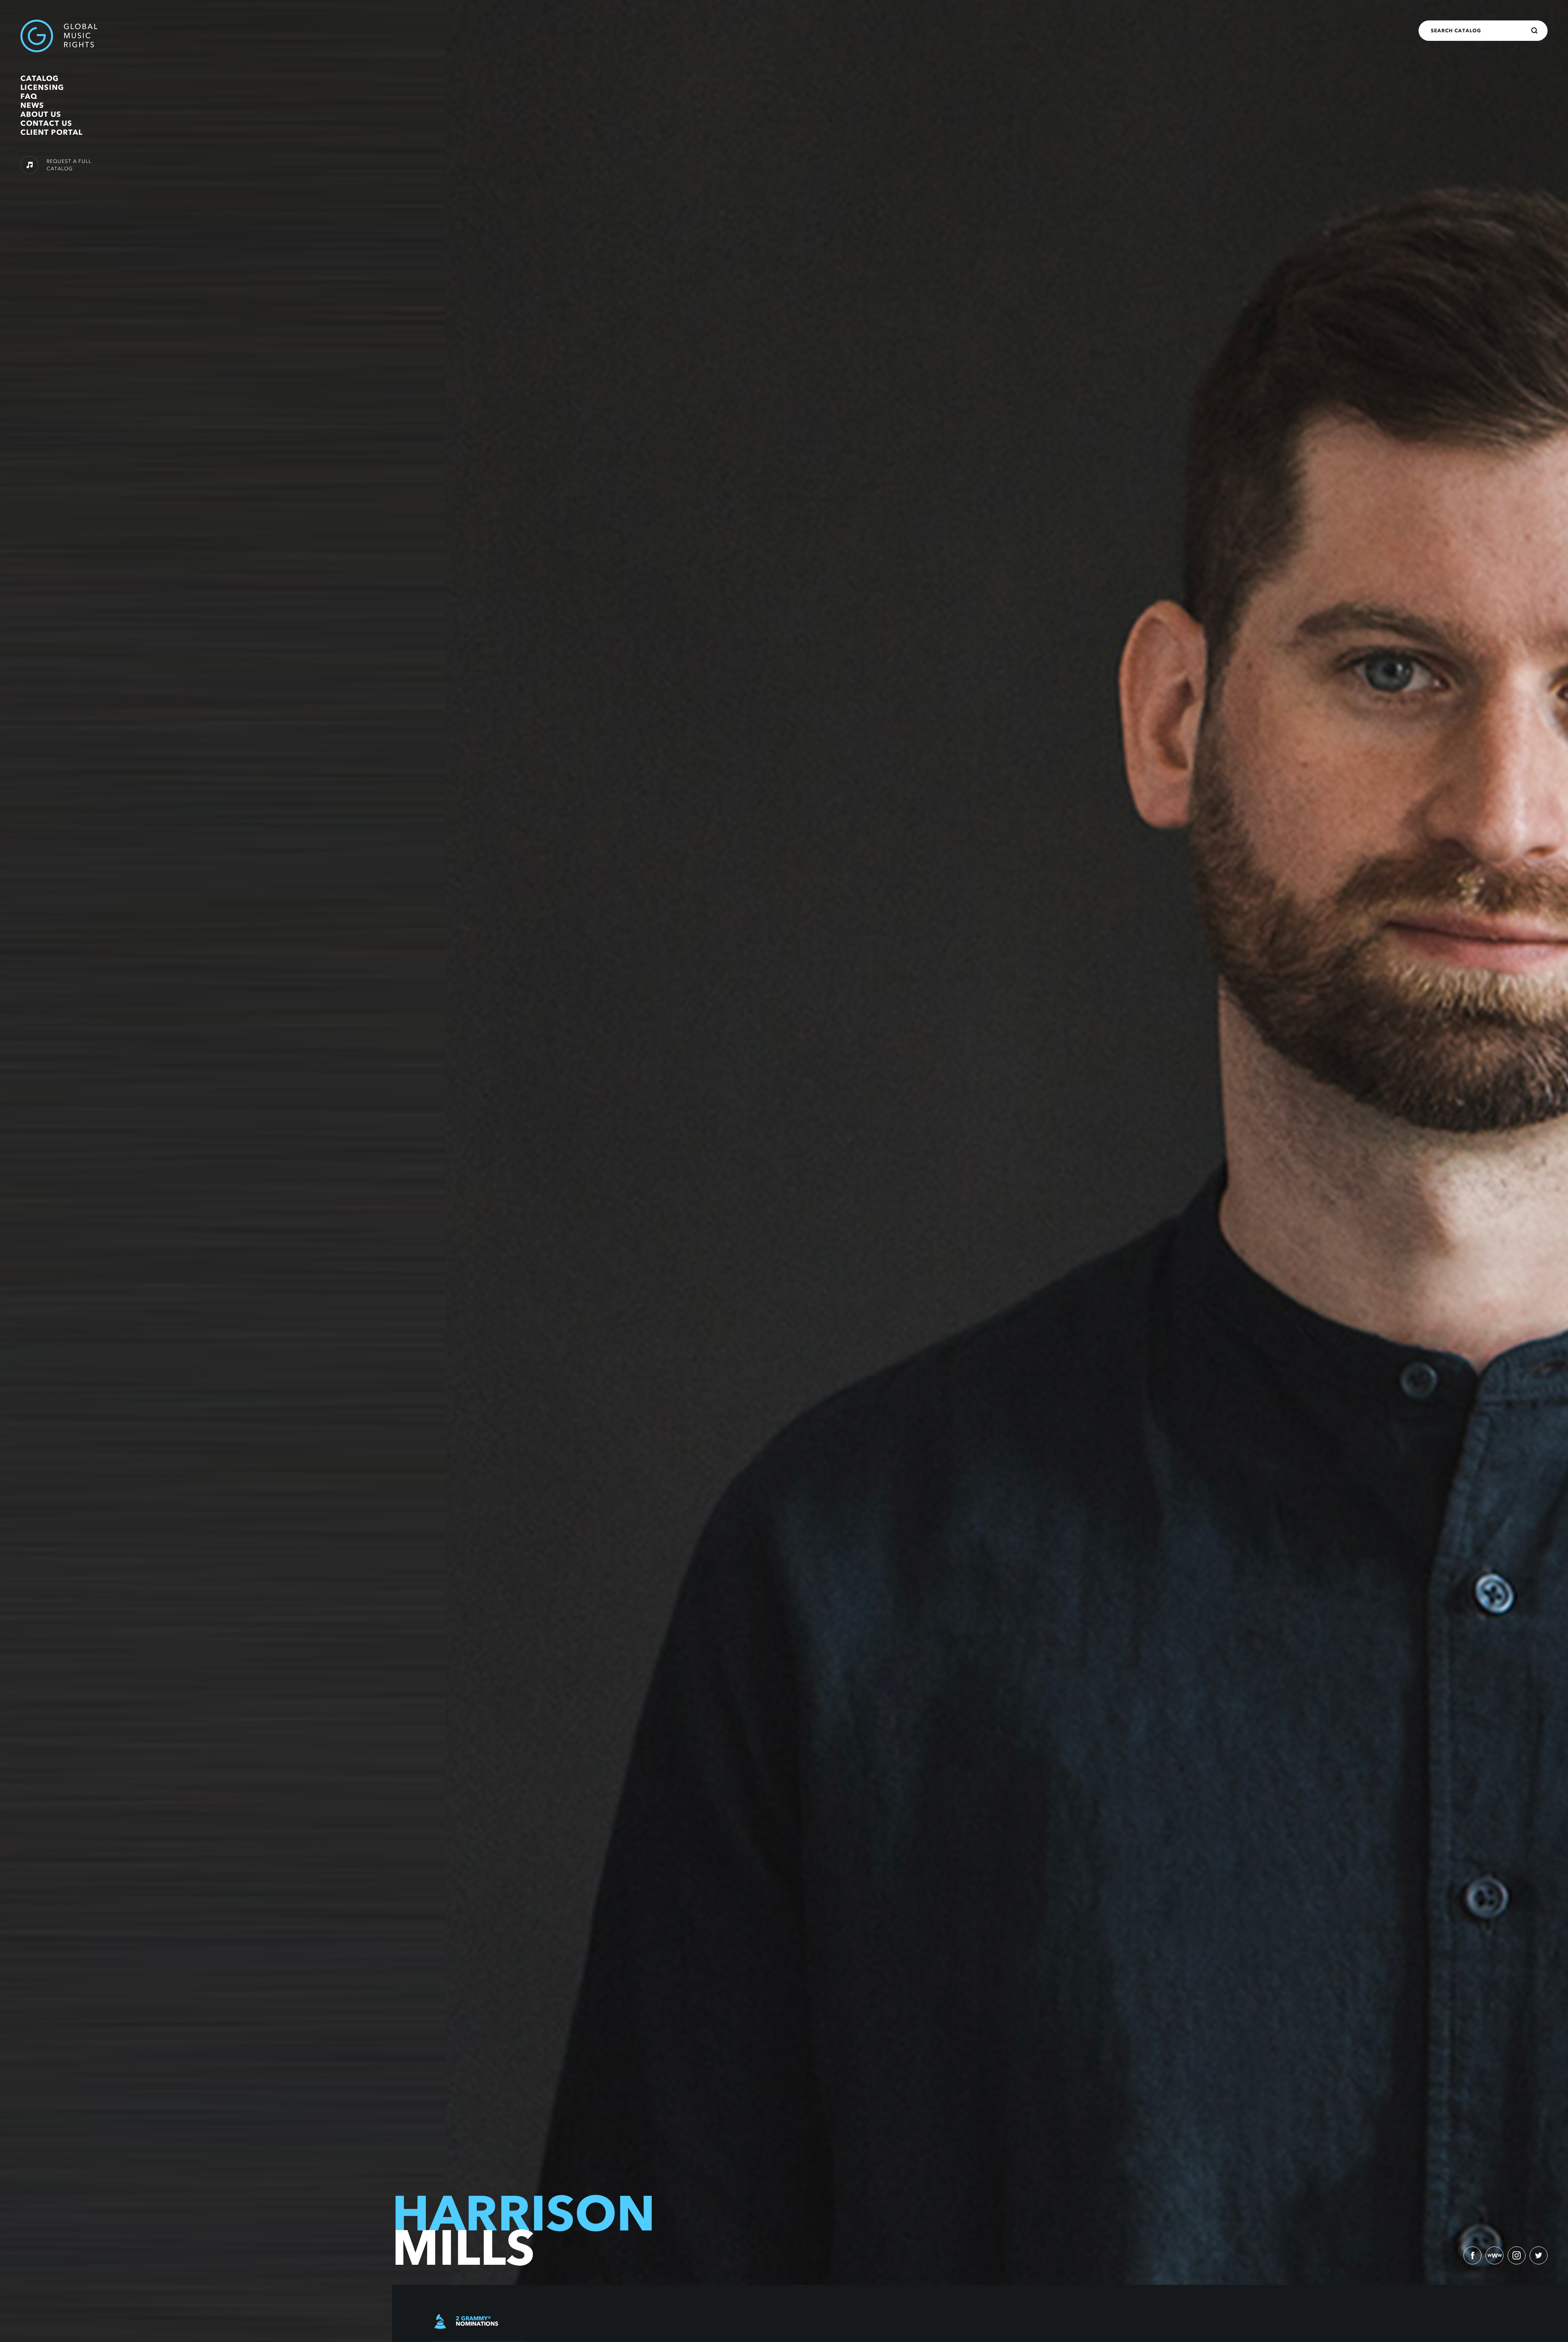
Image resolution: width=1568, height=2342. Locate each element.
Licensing (42, 87)
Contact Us (46, 123)
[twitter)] (1539, 2255)
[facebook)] (1472, 2255)
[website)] (1494, 2255)
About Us (41, 114)
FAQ (29, 96)
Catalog (40, 78)
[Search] (1535, 31)
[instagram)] (1517, 2255)
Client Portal (51, 132)
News (32, 105)
